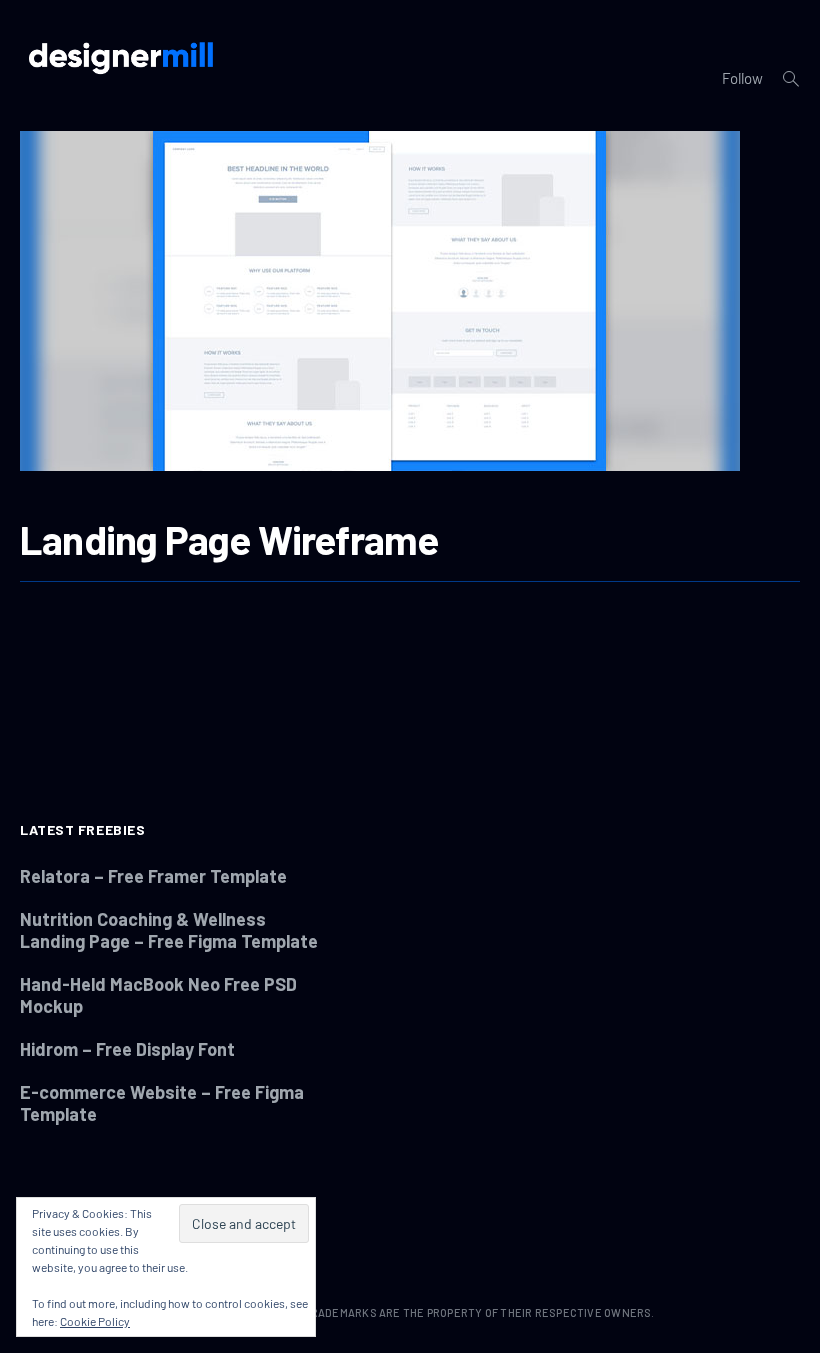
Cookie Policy (95, 1321)
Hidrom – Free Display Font (127, 1049)
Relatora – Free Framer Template (153, 876)
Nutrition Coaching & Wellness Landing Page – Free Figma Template (169, 930)
